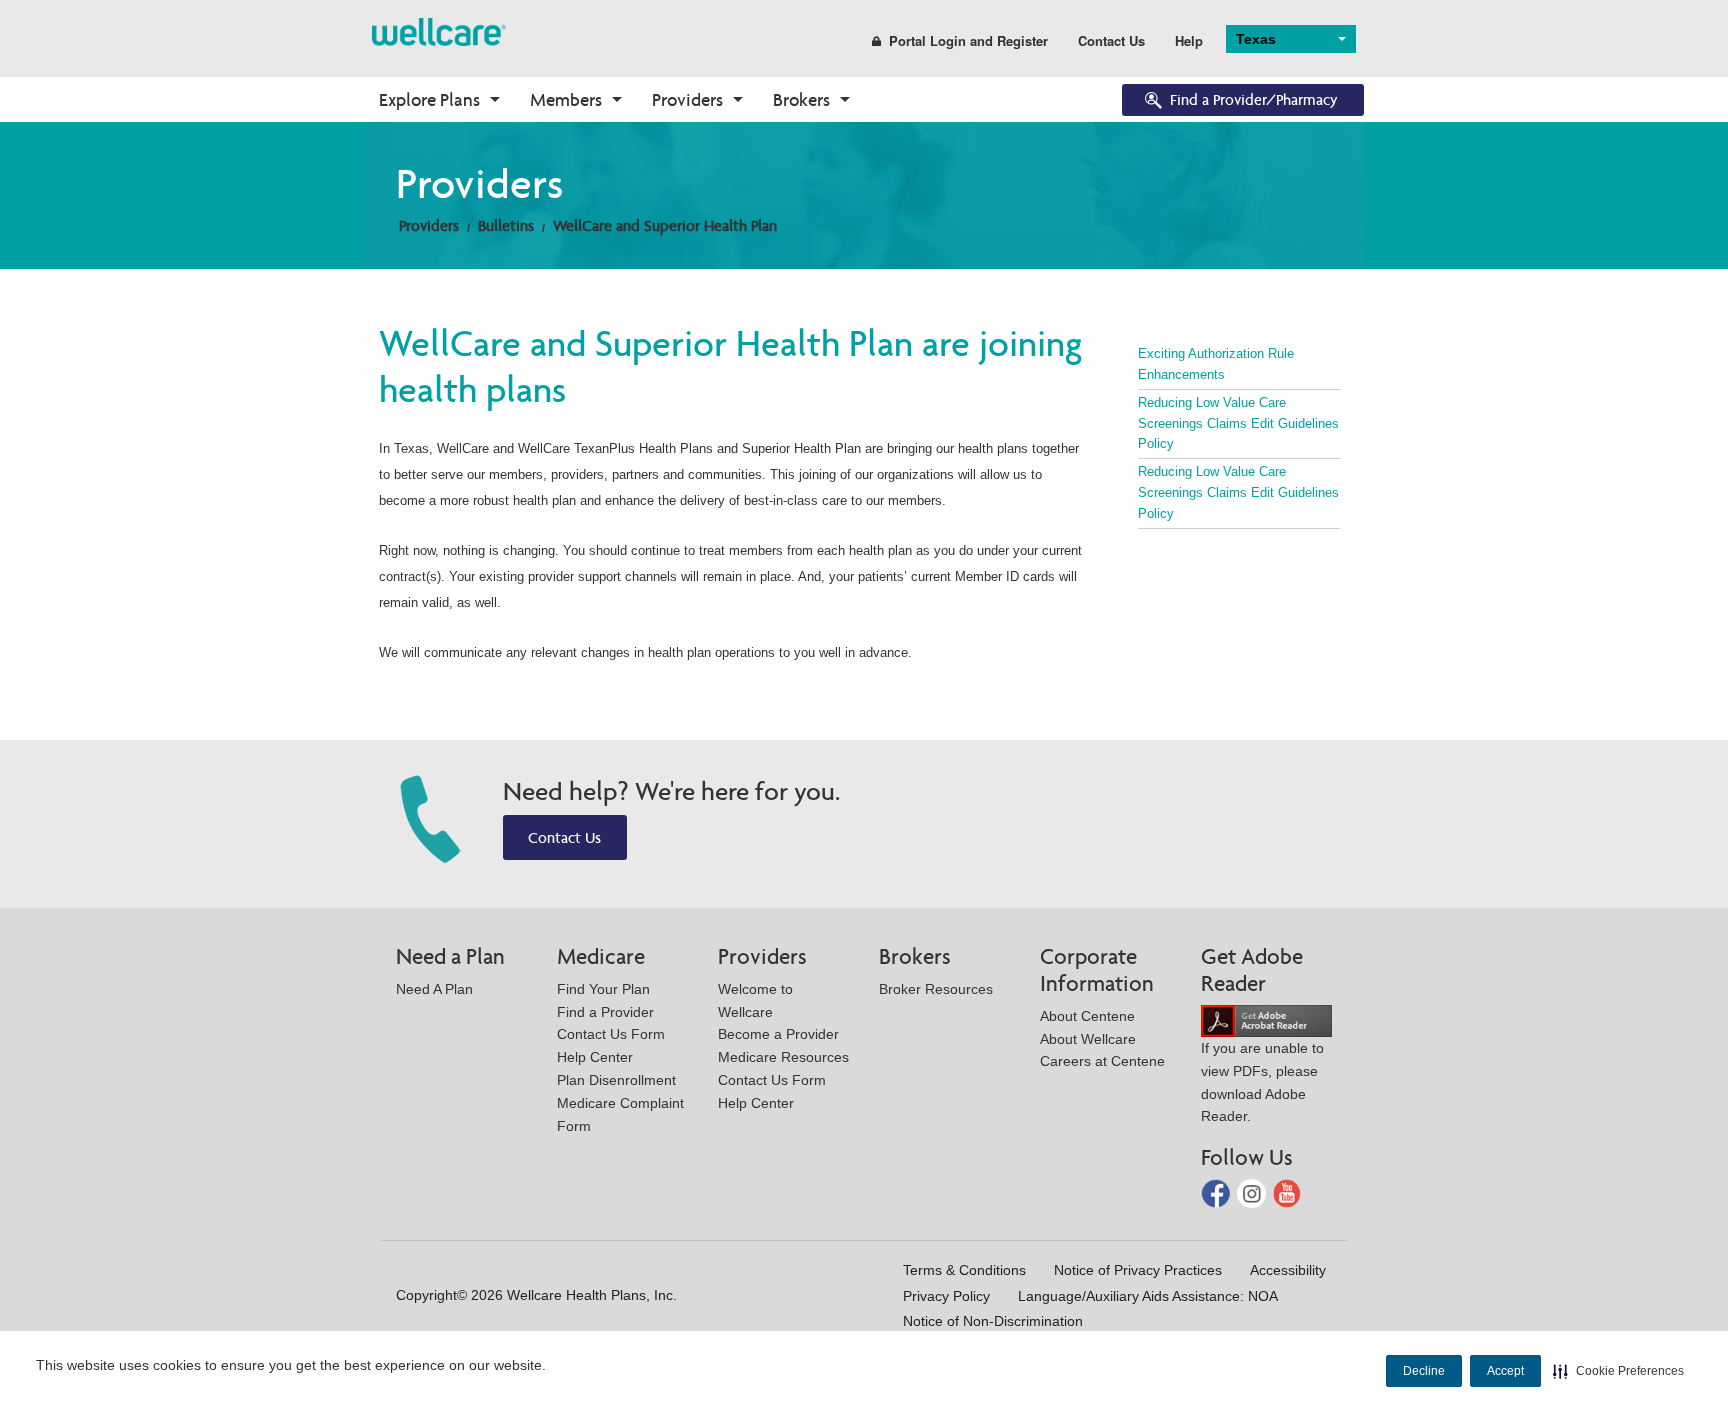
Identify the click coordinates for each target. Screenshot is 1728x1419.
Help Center (595, 1057)
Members (566, 99)
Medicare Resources (783, 1057)
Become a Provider (778, 1034)
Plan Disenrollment (616, 1080)
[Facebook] (1217, 1192)
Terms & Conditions (964, 1270)
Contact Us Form (611, 1034)
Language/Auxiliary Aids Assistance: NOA (1148, 1296)
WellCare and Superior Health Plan (665, 225)
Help (1189, 40)
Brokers (801, 99)
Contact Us (1111, 40)
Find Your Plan (603, 989)
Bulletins (506, 225)
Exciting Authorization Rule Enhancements (1216, 364)
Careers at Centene (1102, 1061)
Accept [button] (1505, 1371)
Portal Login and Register (968, 40)
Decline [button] (1424, 1371)
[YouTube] (1287, 1192)
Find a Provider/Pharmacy (1254, 99)
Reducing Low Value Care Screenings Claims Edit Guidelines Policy (1238, 423)
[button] (1618, 1371)
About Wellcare (1088, 1039)
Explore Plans (429, 99)
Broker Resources (936, 989)
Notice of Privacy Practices (1138, 1270)
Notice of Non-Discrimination (993, 1321)
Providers (687, 99)
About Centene (1087, 1016)
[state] (439, 30)
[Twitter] (1253, 1192)
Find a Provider (605, 1012)
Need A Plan (434, 989)
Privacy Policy (946, 1296)
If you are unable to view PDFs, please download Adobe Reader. (1262, 1082)
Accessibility (1288, 1270)
